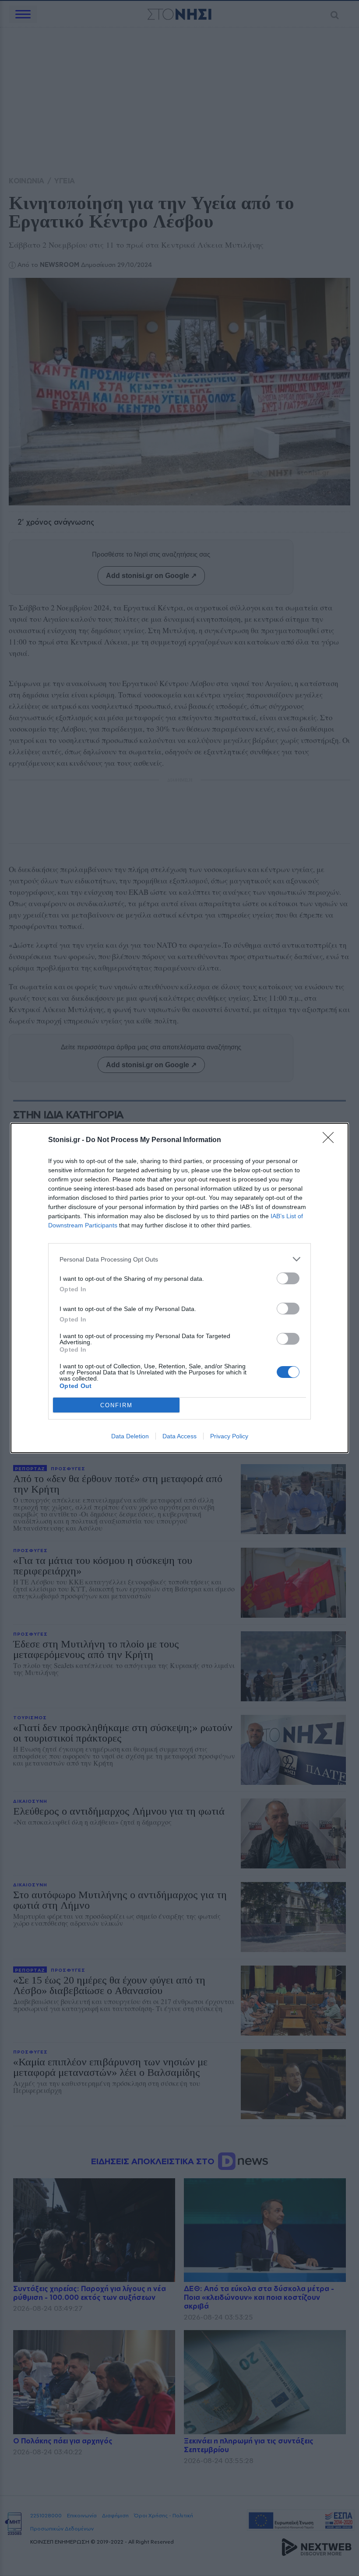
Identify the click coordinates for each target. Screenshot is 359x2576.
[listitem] (179, 1259)
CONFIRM (116, 1405)
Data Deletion (130, 1436)
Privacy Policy (229, 1436)
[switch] (288, 1278)
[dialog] (179, 1288)
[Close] (331, 1140)
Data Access (179, 1436)
